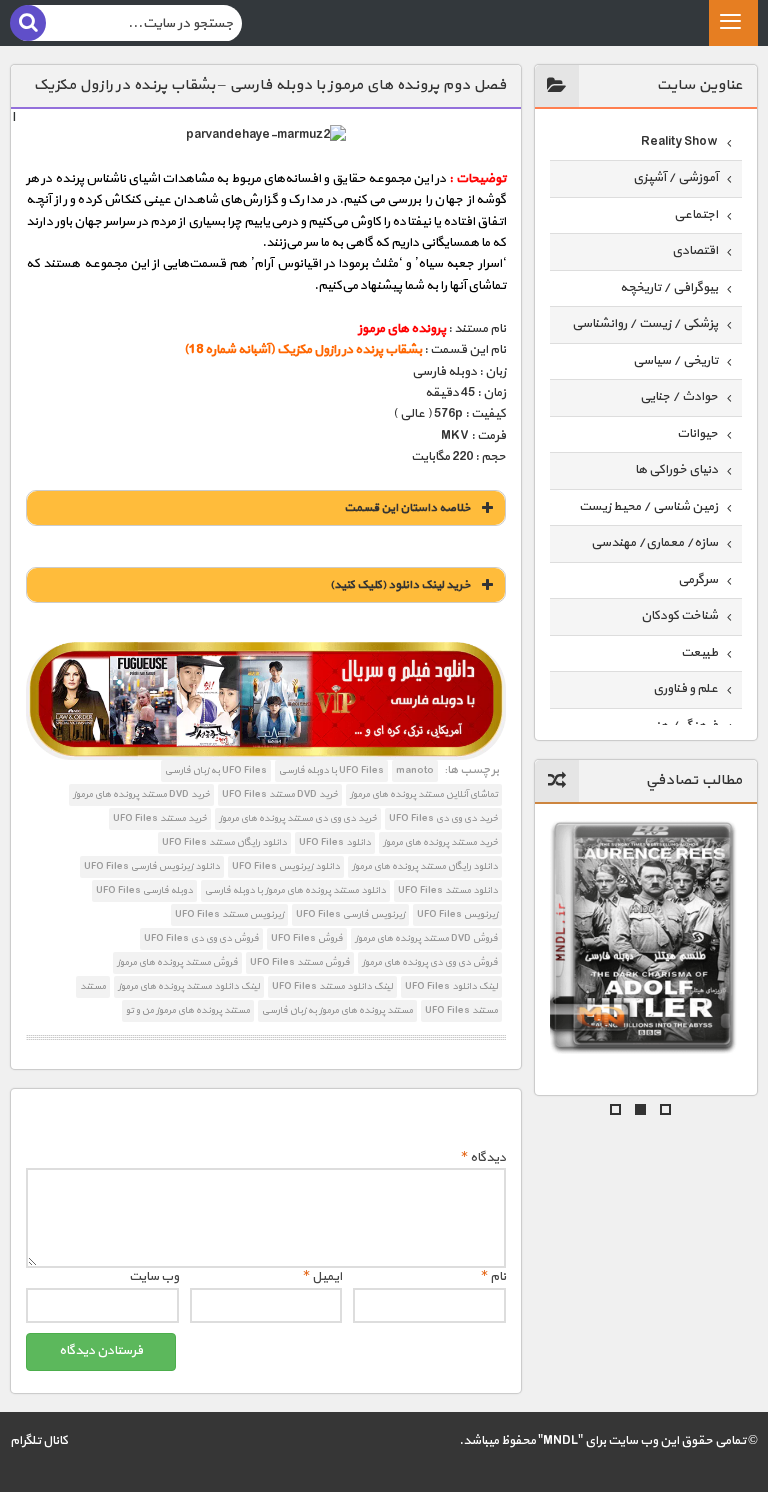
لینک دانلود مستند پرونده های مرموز (189, 986)
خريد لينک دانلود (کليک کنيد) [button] (400, 585)
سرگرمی (698, 580)
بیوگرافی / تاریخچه (669, 288)
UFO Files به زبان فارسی (216, 770)
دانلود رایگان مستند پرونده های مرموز (425, 866)
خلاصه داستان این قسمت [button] (407, 508)
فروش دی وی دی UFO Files (201, 938)
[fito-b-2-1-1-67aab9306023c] (265, 701)
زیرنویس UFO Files (457, 914)
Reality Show (679, 142)
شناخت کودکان (679, 616)
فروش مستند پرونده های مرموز (177, 962)
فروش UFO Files (307, 938)
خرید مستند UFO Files (160, 818)
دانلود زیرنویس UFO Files (286, 866)
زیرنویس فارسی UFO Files (350, 914)
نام (493, 1277)
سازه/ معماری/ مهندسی (654, 543)
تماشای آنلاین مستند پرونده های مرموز (424, 794)
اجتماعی (696, 215)
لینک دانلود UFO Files (451, 986)
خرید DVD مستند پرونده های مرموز (141, 794)
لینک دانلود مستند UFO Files (332, 986)
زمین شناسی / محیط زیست (648, 507)
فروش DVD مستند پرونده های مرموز (426, 938)
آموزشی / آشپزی (675, 178)
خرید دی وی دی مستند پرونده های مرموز (298, 818)
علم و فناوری (685, 689)
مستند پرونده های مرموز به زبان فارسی (337, 1010)
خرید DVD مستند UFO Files (280, 794)
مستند (93, 986)
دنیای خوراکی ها (676, 470)
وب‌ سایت (154, 1277)
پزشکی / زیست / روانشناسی (645, 324)
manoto (415, 770)
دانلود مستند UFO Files (448, 890)
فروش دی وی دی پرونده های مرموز (430, 962)
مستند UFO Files (461, 1010)
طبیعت (699, 653)
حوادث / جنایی (679, 397)
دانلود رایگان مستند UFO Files (224, 842)
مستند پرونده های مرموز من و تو (188, 1010)
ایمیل (322, 1277)
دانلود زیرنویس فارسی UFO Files (152, 866)
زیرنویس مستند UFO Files (229, 914)
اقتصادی (695, 251)
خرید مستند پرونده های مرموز (440, 842)
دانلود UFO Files (335, 842)
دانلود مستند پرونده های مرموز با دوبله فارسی (295, 890)
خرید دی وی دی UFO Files (443, 818)
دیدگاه (483, 1158)
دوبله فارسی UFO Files (144, 890)
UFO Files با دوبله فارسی (331, 770)
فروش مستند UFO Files (300, 962)
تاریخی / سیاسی (675, 361)
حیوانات (697, 434)
